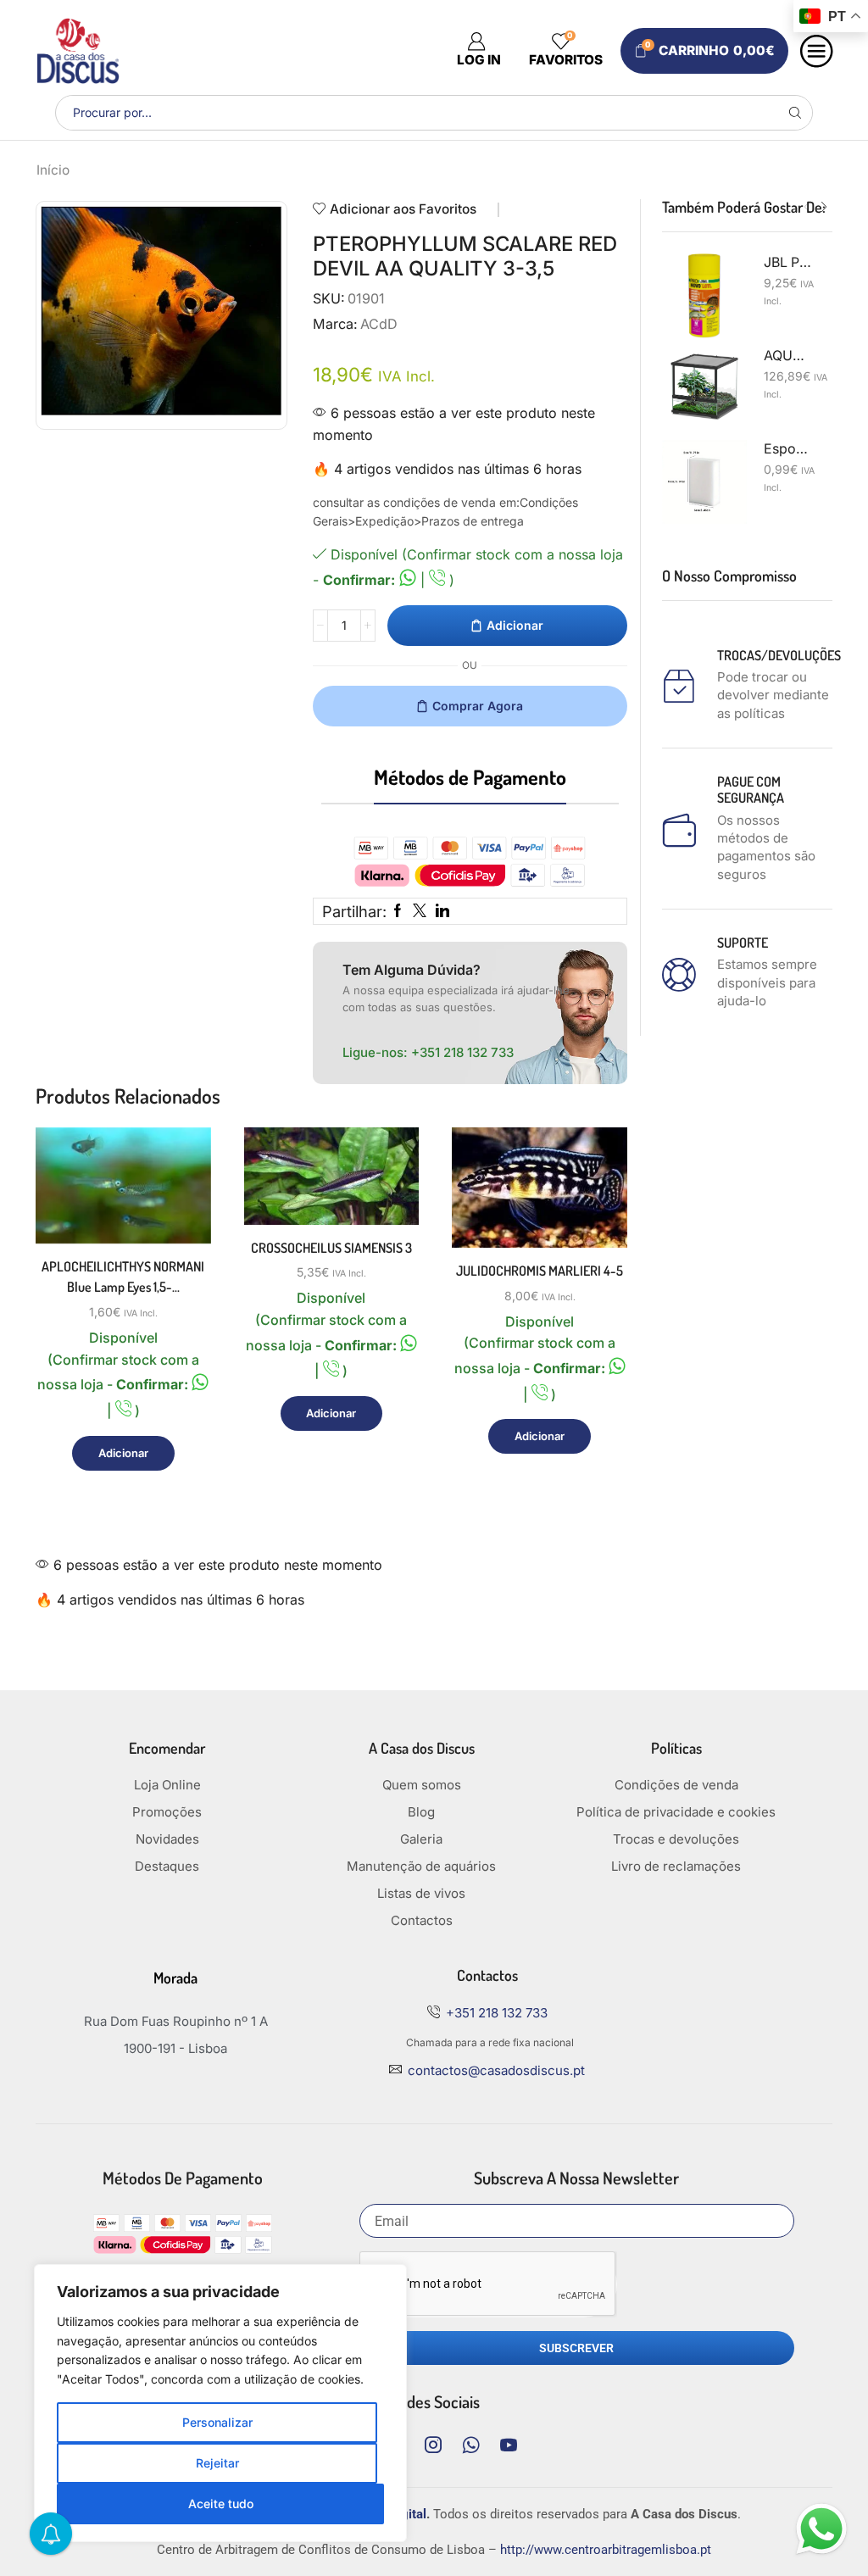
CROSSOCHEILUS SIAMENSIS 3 (331, 1248)
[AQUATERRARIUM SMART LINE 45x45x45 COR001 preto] (704, 389)
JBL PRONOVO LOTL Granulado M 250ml (788, 262)
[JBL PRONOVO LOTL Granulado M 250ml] (704, 296)
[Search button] (795, 113)
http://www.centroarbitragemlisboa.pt (606, 2550)
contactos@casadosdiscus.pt (496, 2070)
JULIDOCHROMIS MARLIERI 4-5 (540, 1271)
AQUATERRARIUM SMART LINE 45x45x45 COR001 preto (788, 356)
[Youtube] (509, 2445)
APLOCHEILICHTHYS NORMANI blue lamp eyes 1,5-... (123, 1277)
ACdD (379, 324)
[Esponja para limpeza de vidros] (704, 482)
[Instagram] (433, 2445)
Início (53, 170)
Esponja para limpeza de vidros (788, 449)
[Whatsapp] (471, 2445)
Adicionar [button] (178, 1170)
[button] (807, 208)
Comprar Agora (478, 706)
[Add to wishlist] (178, 1208)
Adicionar (515, 625)
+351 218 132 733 (462, 1052)
